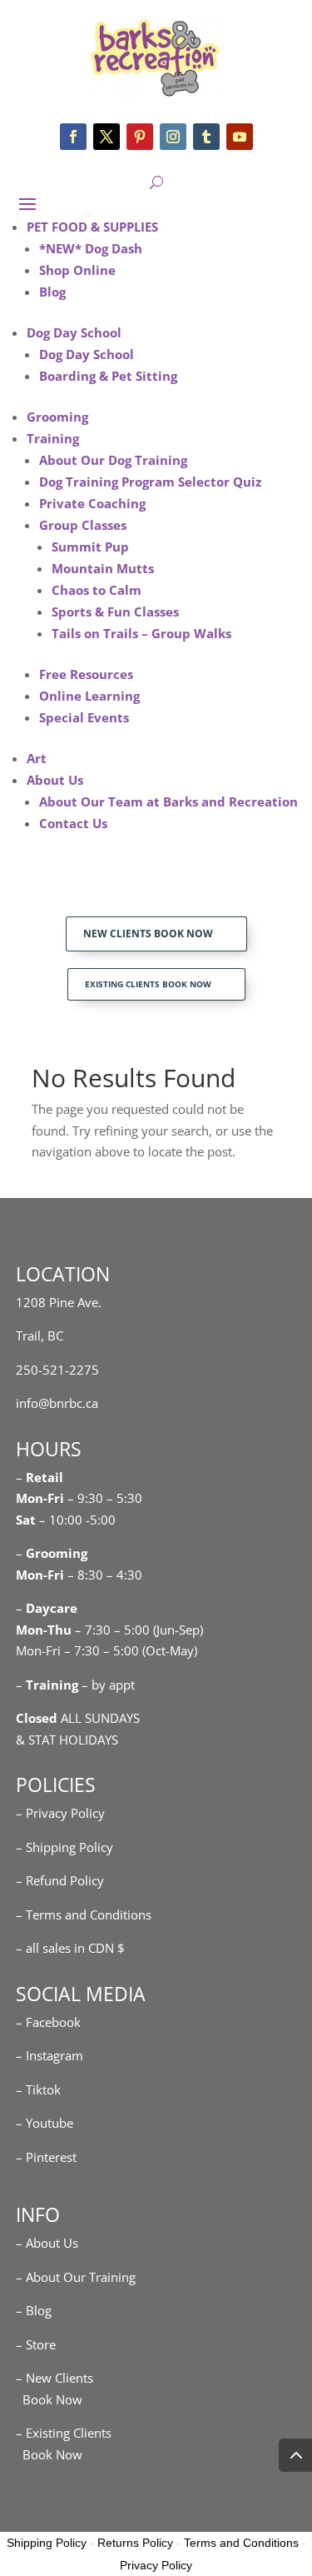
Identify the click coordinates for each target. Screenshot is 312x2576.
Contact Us (73, 823)
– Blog (34, 2310)
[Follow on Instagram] (173, 137)
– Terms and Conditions (84, 1915)
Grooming (57, 417)
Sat (26, 1520)
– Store (36, 2344)
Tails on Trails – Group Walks (141, 633)
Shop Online (77, 270)
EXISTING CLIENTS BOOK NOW (148, 984)
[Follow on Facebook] (73, 137)
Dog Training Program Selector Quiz (150, 482)
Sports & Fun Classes (115, 612)
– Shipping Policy (64, 1847)
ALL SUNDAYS (78, 1718)
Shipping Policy (47, 2543)
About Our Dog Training (113, 460)
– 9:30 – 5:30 (105, 1498)
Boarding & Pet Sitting (108, 376)
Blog (52, 292)
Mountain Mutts (103, 568)
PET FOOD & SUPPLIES (92, 227)
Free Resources (86, 674)
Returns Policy (135, 2543)
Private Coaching (92, 503)
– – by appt (75, 1685)
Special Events (84, 717)
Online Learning (89, 696)
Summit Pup (90, 547)
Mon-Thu (44, 1630)
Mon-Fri (40, 1575)
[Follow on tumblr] (206, 137)
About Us (55, 780)
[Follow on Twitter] (106, 137)
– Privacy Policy (60, 1813)
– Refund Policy (60, 1880)
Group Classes (83, 525)
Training (53, 438)
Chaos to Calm (97, 590)
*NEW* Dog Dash (91, 248)
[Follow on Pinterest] (140, 137)
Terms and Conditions (241, 2543)
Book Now (49, 2399)
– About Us (47, 2243)
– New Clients (54, 2378)
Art (37, 758)
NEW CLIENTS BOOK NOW (148, 934)
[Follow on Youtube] (240, 137)
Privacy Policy (156, 2565)
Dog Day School (74, 332)
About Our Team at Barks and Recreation (168, 801)
